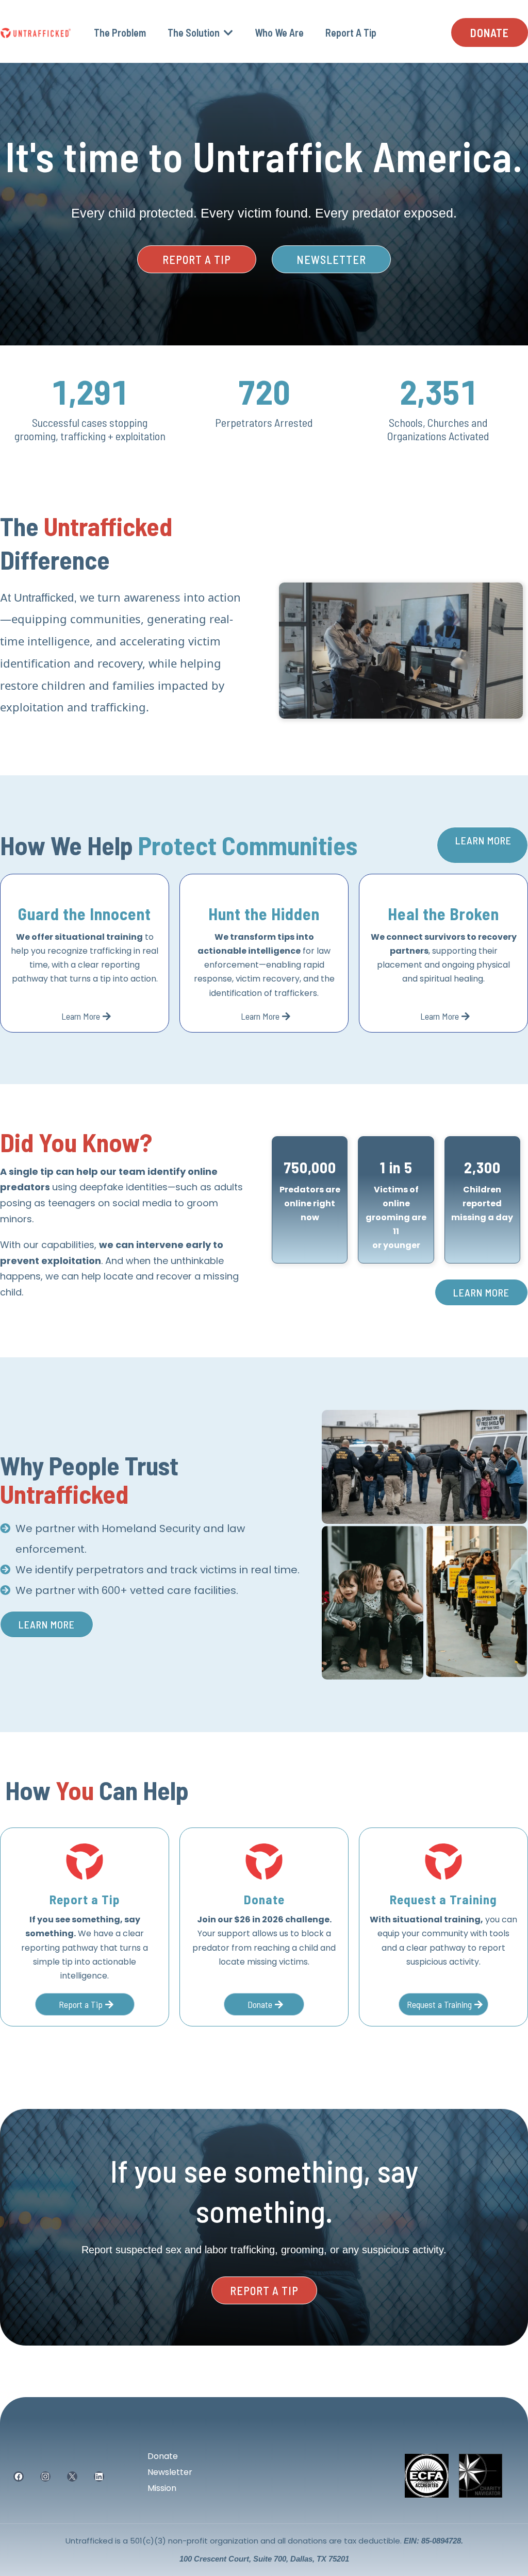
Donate (163, 2456)
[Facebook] (19, 2477)
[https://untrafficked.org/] (36, 32)
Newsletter (170, 2472)
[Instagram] (45, 2477)
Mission (162, 2488)
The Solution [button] (195, 32)
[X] (72, 2477)
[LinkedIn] (99, 2477)
